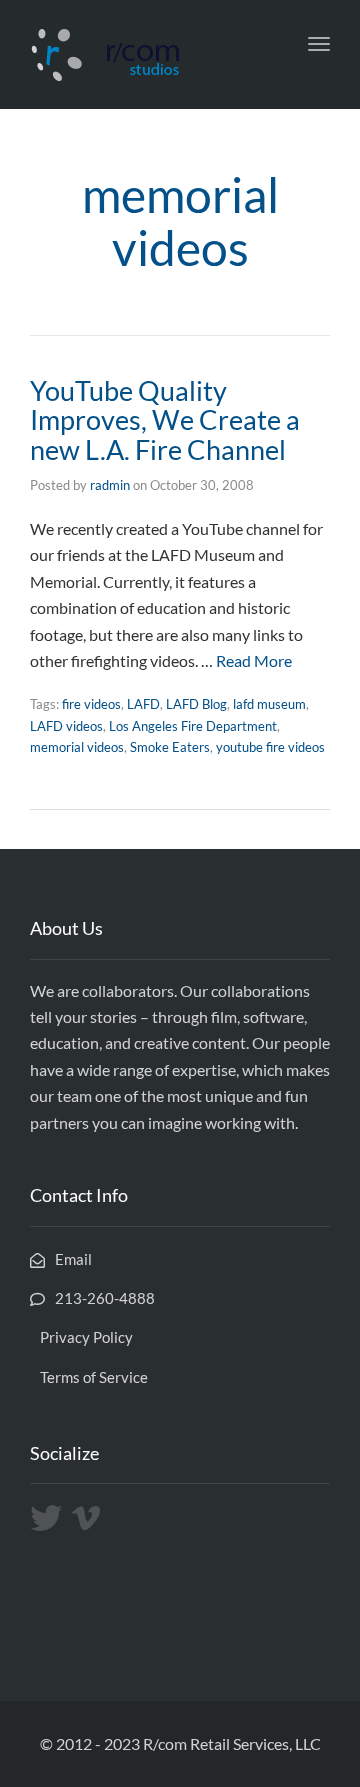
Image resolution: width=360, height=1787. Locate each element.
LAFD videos (66, 726)
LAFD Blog (196, 704)
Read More (254, 660)
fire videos (91, 704)
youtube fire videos (270, 747)
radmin (110, 485)
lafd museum (269, 704)
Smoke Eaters (170, 747)
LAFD (143, 704)
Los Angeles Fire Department (193, 726)
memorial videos (77, 747)
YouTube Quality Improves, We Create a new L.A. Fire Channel (165, 420)
